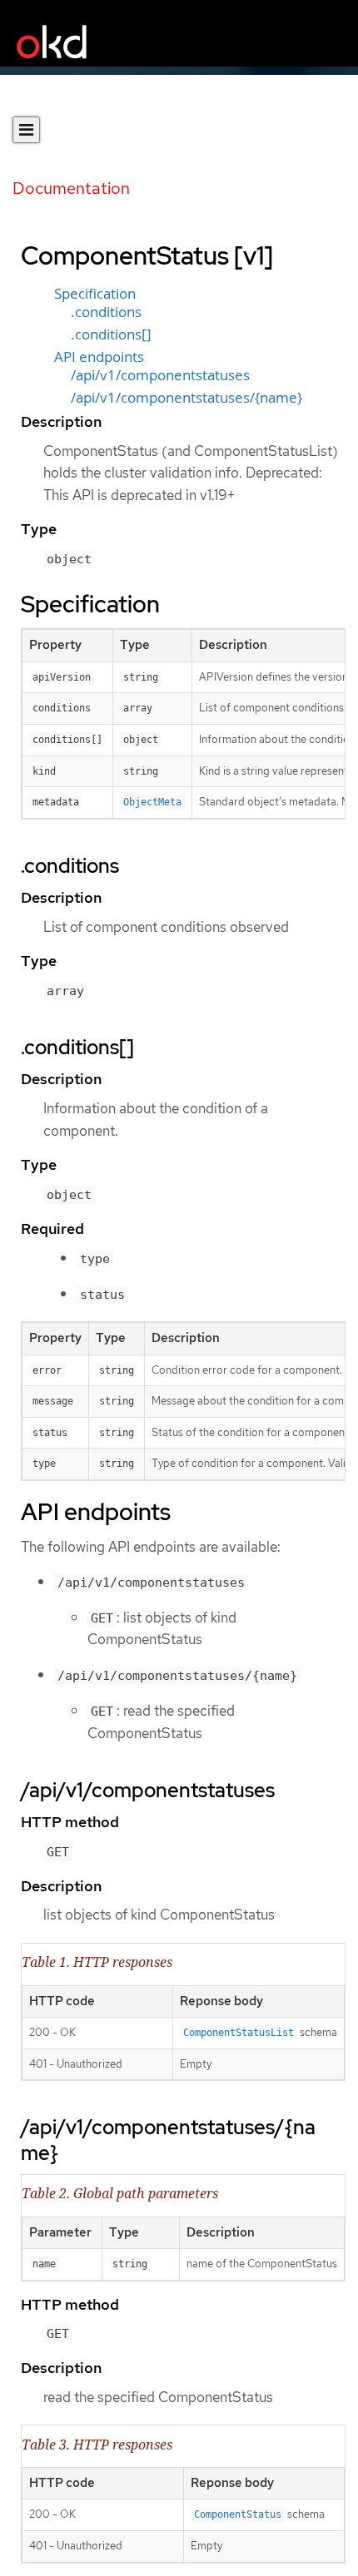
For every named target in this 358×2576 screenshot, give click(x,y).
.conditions (106, 312)
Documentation (71, 188)
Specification (95, 294)
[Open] (26, 130)
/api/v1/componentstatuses (160, 375)
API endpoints (99, 357)
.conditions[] (111, 334)
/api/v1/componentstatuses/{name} (186, 398)
